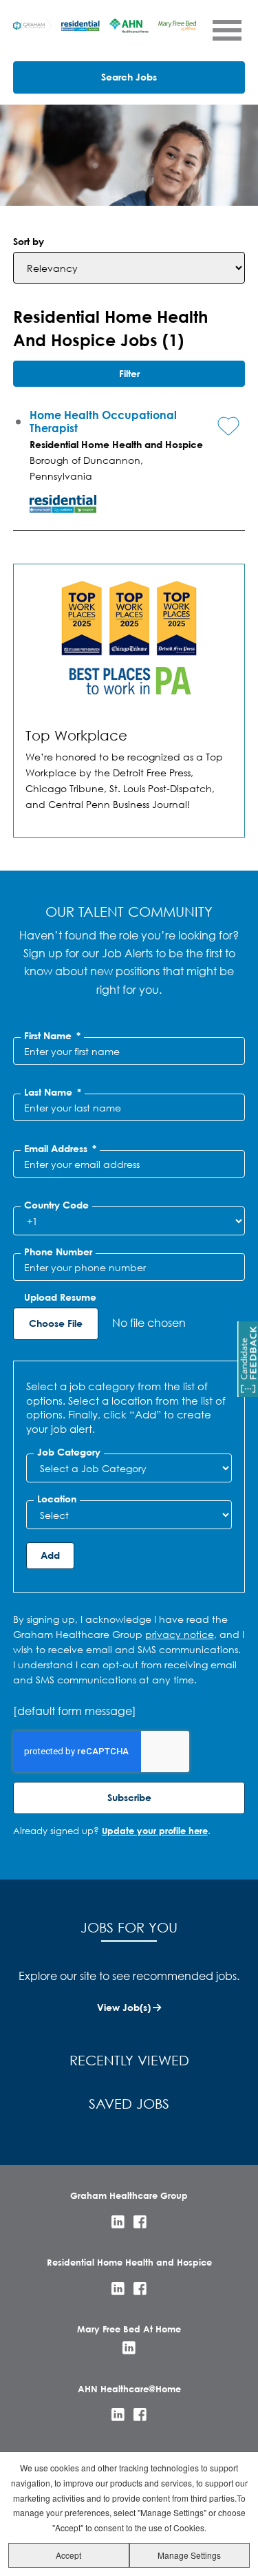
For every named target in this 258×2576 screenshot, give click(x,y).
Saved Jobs (129, 2104)
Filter (129, 373)
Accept (68, 2555)
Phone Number (58, 1252)
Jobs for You (129, 1927)
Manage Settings (189, 2555)
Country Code (56, 1205)
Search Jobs (129, 77)
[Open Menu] (226, 30)
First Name (52, 1036)
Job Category (69, 1452)
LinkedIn (118, 2222)
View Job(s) (124, 2007)
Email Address (60, 1149)
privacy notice (180, 1634)
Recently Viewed (129, 2060)
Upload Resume (60, 1297)
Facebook (140, 2222)
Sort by (29, 241)
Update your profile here (155, 1831)
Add (50, 1555)
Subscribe (129, 1797)
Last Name (53, 1092)
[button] (218, 415)
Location (57, 1499)
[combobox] (129, 1468)
